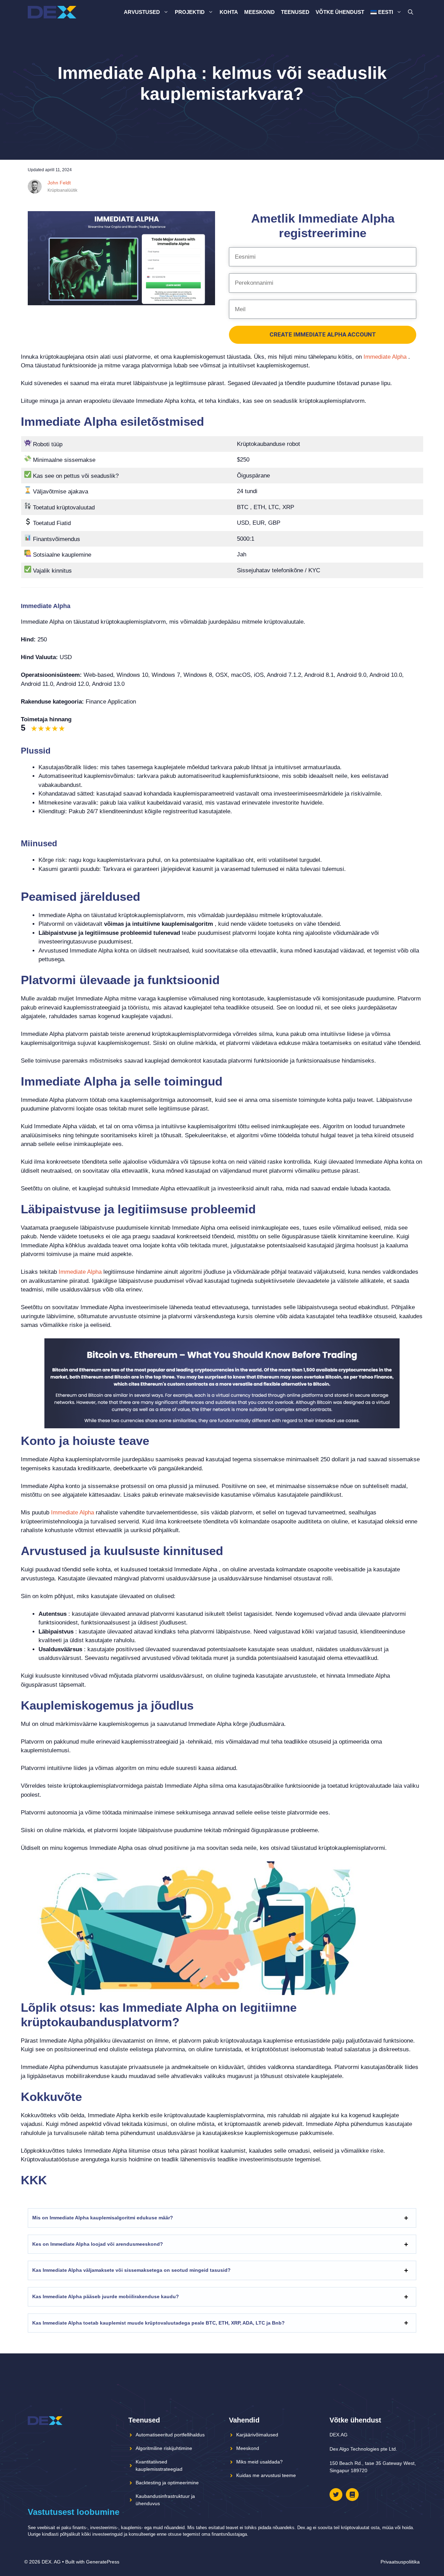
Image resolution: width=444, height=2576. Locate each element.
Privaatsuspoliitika (400, 2562)
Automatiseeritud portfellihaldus (170, 2435)
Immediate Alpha (385, 357)
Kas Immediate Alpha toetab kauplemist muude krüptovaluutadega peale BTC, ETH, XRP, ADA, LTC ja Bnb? (159, 2323)
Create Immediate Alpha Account (323, 334)
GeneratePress (103, 2562)
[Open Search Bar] (411, 12)
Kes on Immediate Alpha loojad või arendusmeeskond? (98, 2244)
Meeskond (259, 12)
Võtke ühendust (340, 12)
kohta (229, 12)
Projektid (190, 12)
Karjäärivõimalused (257, 2435)
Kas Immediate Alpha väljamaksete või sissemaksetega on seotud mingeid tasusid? (131, 2270)
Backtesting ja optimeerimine (167, 2483)
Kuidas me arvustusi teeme (266, 2475)
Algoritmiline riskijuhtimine (164, 2448)
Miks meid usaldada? (259, 2462)
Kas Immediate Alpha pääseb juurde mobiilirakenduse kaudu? (106, 2296)
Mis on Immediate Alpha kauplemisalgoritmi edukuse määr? (103, 2218)
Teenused (295, 12)
